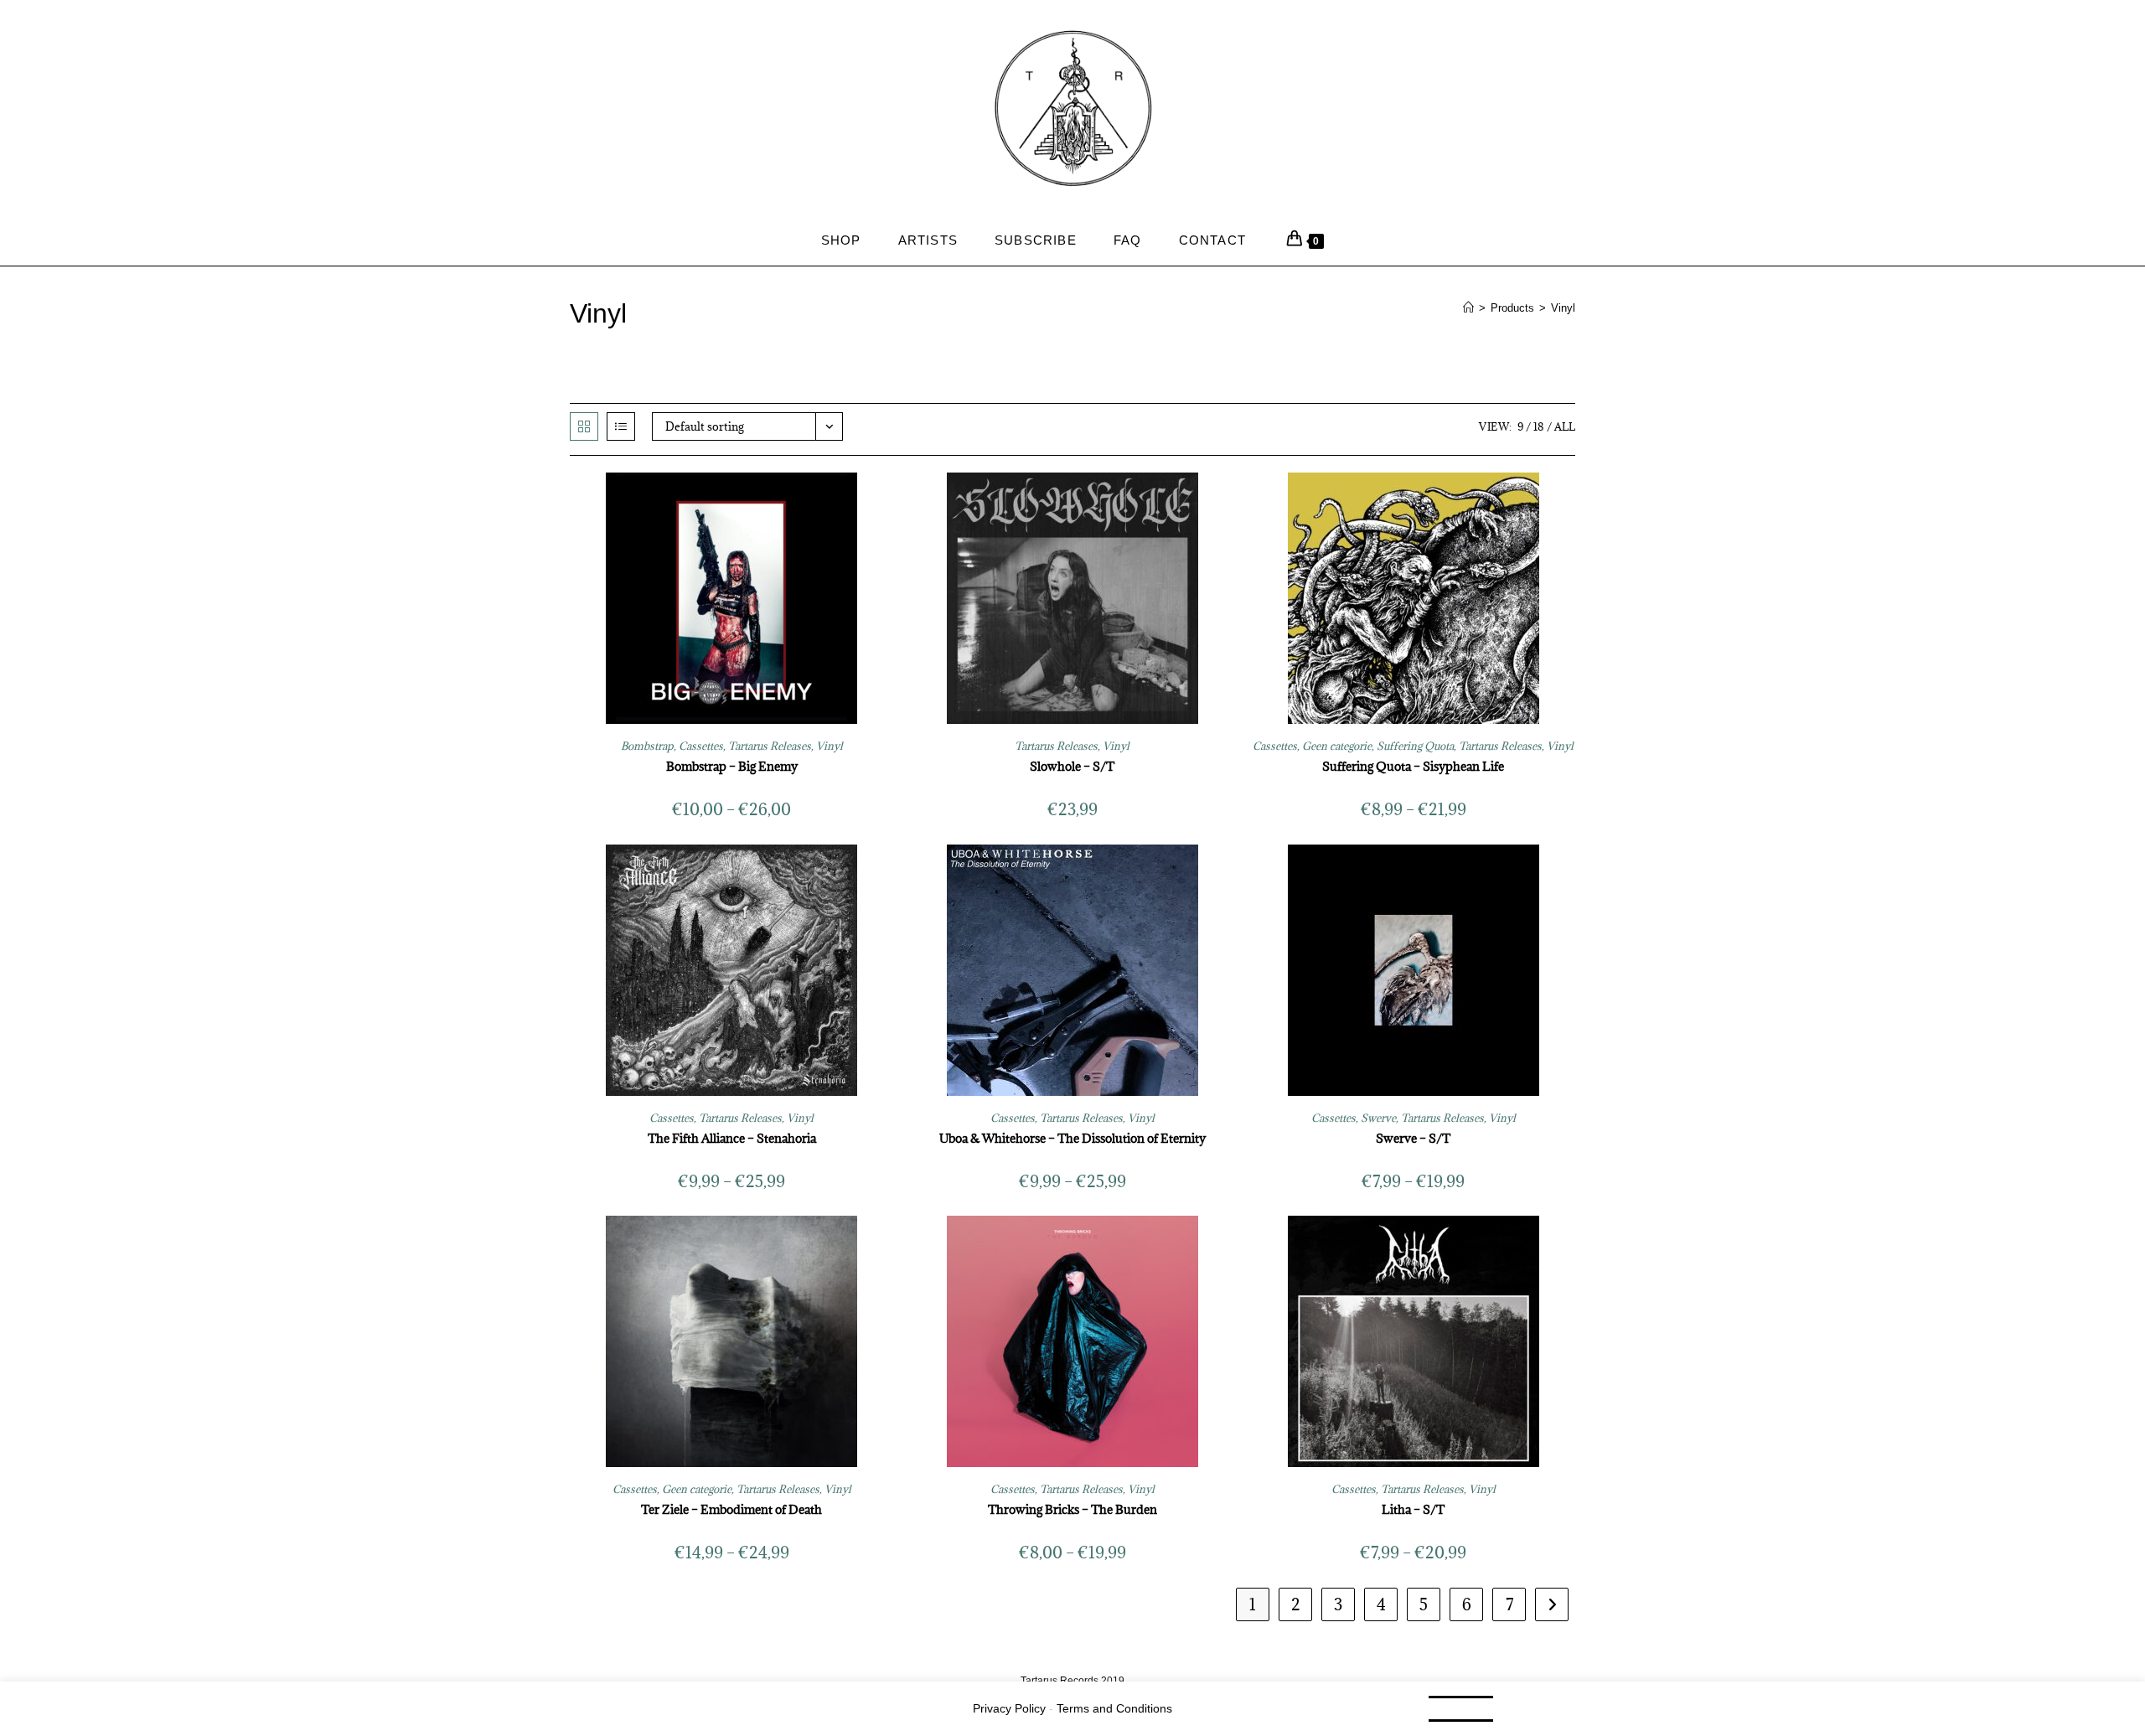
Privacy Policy (1009, 1708)
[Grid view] (584, 426)
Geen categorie (1337, 746)
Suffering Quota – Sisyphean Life (1413, 766)
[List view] (621, 426)
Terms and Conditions (1114, 1708)
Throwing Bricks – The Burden (1072, 1509)
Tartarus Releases (770, 746)
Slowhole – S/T (1072, 766)
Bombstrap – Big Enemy (732, 766)
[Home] (1468, 308)
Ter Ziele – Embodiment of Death (731, 1509)
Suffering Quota (1415, 746)
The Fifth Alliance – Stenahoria (732, 1138)
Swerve (1378, 1118)
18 (1539, 426)
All (1565, 426)
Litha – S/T (1413, 1509)
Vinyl (1563, 308)
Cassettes (701, 746)
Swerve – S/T (1413, 1138)
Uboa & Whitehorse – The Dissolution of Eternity (1072, 1138)
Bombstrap (647, 746)
